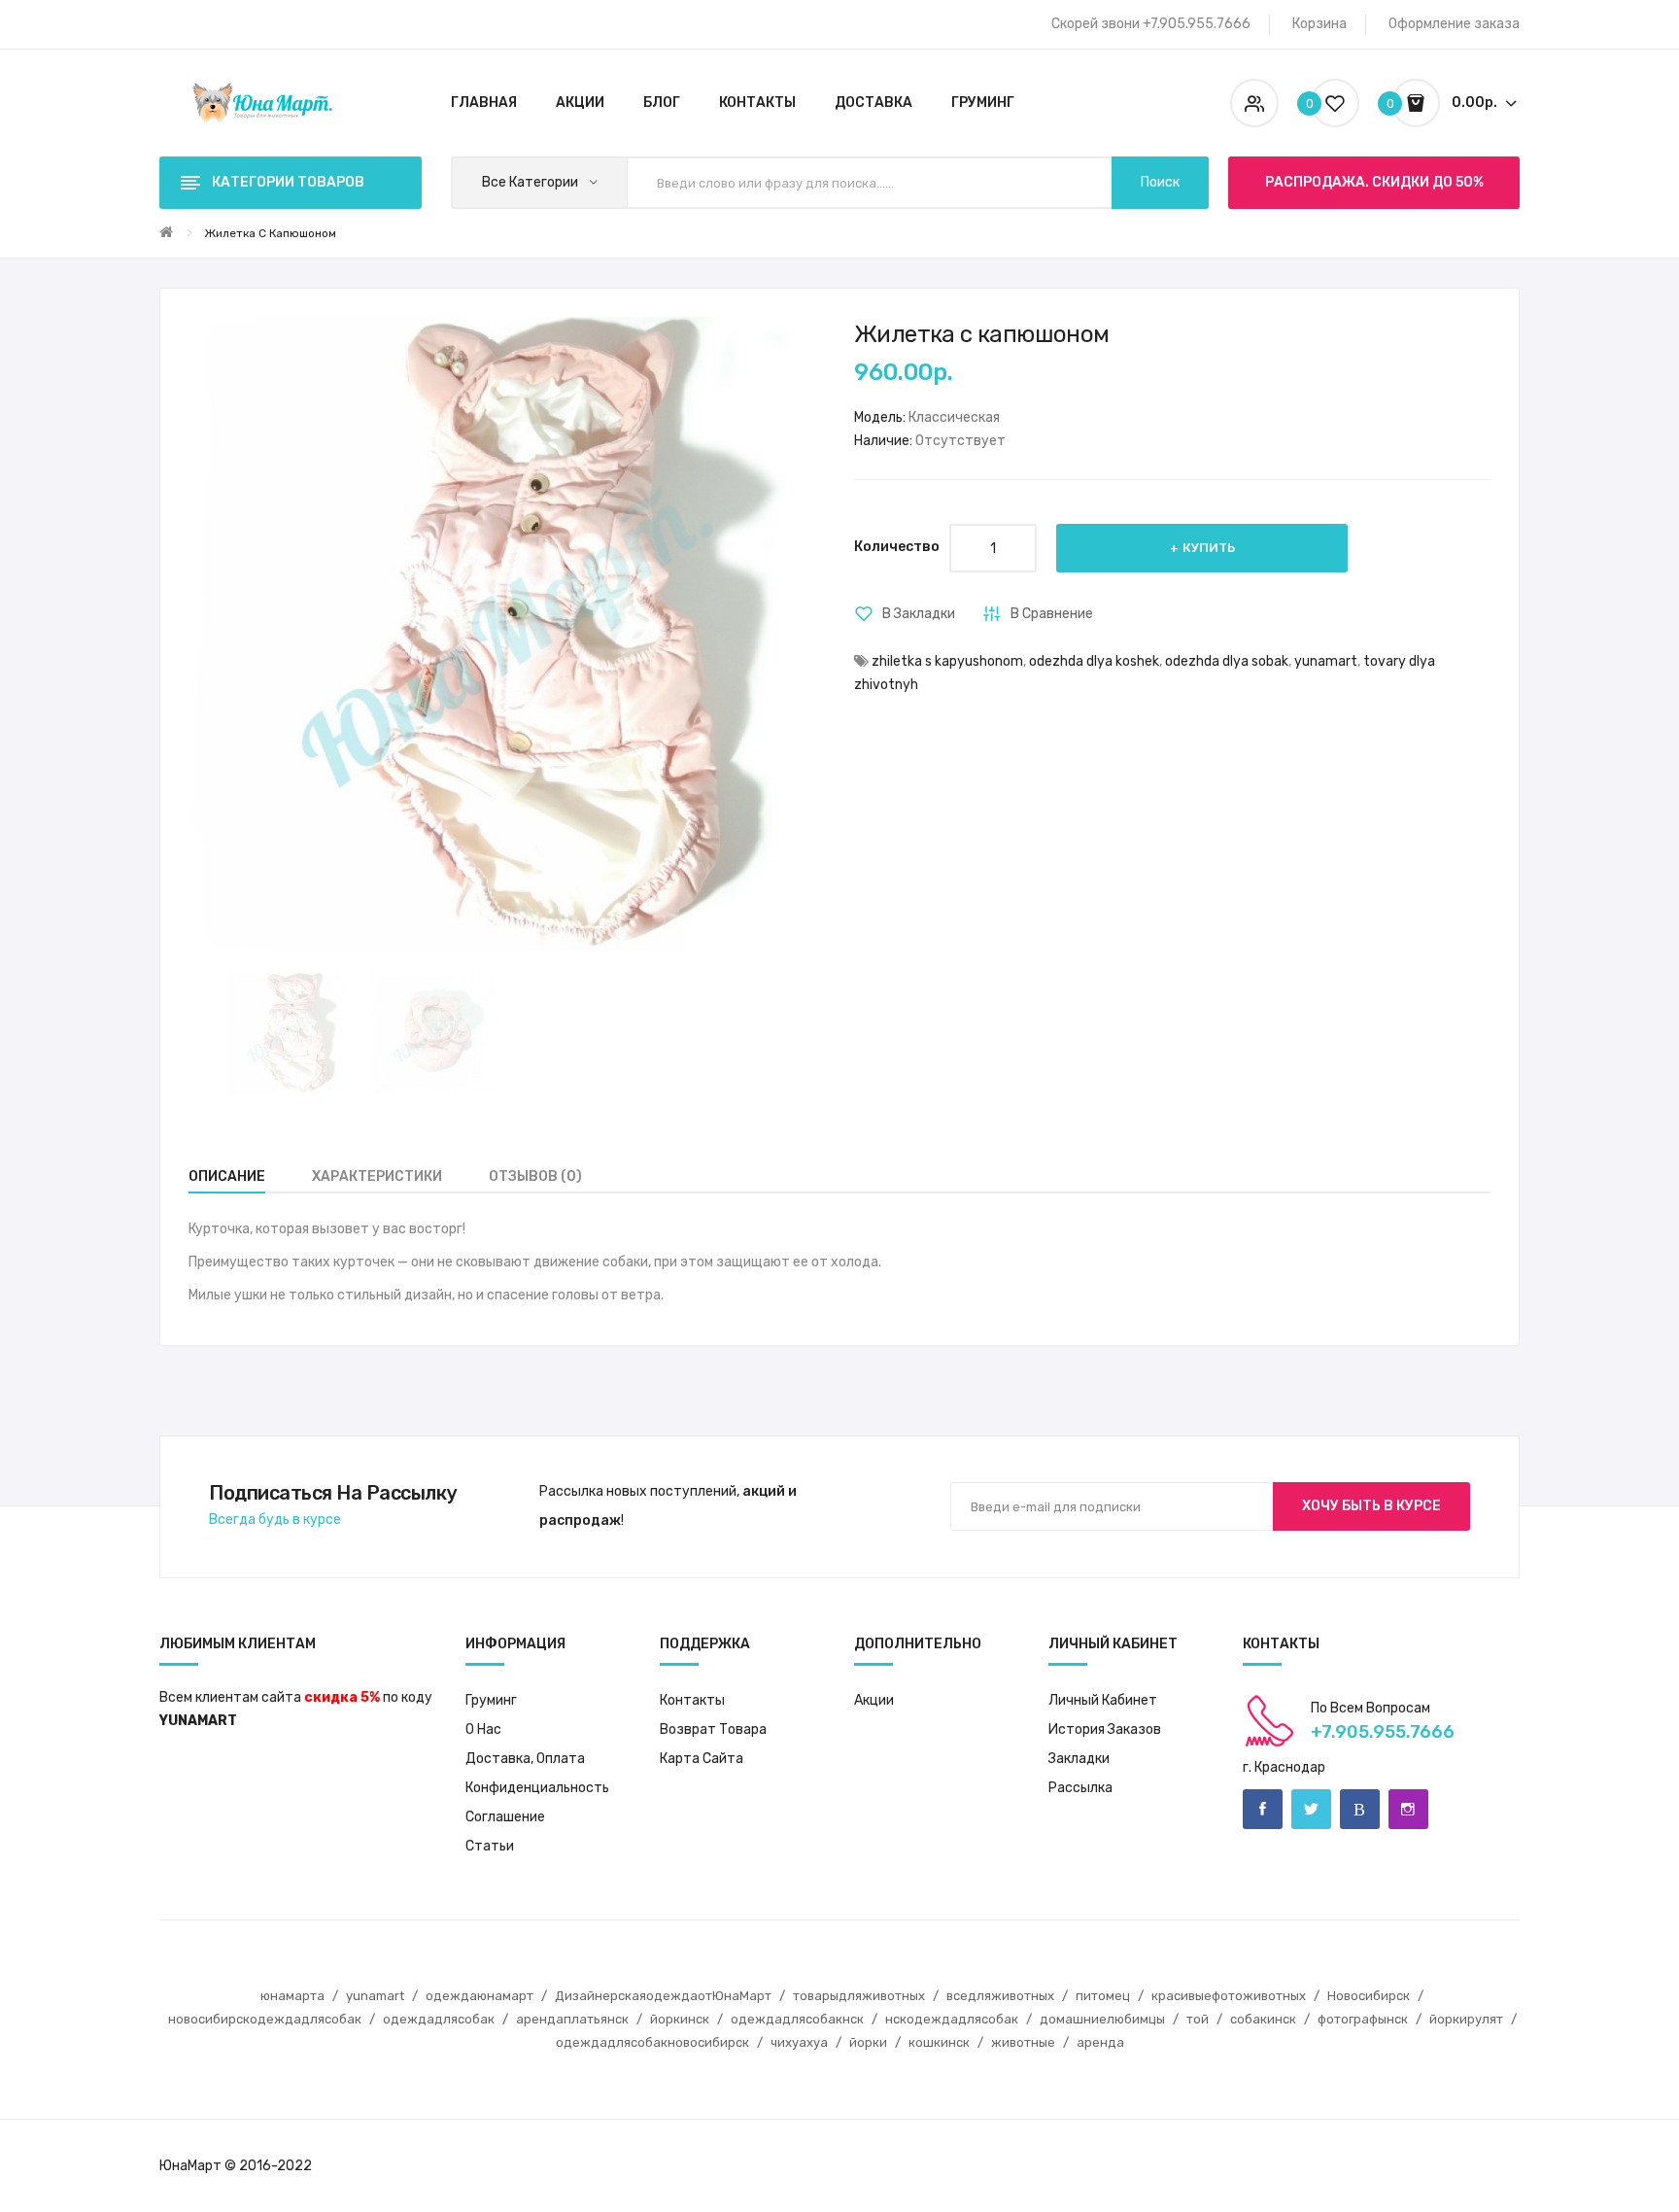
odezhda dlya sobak (1227, 661)
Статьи (490, 1846)
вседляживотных (1000, 1996)
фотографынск (1363, 2019)
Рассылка (1080, 1788)
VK (1360, 1809)
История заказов (1105, 1729)
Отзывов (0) (535, 1176)
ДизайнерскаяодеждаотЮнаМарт (663, 1996)
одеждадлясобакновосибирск (652, 2042)
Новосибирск (1369, 1996)
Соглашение (505, 1817)
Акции (874, 1700)
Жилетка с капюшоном (270, 233)
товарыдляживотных (859, 1996)
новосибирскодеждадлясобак (265, 2019)
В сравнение (1052, 614)
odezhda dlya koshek (1094, 661)
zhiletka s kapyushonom (947, 661)
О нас (483, 1729)
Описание (227, 1176)
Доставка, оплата (525, 1759)
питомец (1103, 1996)
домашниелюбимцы (1102, 2019)
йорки (868, 2042)
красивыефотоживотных (1229, 1996)
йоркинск (680, 2019)
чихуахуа (799, 2042)
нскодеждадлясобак (952, 2019)
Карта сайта (702, 1759)
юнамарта (292, 1996)
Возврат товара (713, 1729)
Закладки (1079, 1759)
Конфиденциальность (537, 1788)
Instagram (1408, 1809)
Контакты (692, 1700)
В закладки (919, 614)
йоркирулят (1466, 2019)
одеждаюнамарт (480, 1996)
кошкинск (939, 2042)
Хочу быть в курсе (1371, 1506)
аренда (1100, 2042)
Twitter (1311, 1809)
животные (1023, 2042)
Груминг (491, 1700)
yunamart (1326, 661)
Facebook (1263, 1809)
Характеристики (377, 1176)
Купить (1209, 548)
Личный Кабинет (1103, 1700)
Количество (897, 547)
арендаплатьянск (572, 2019)
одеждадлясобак (439, 2019)
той (1198, 2019)
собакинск (1263, 2019)
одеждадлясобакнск (797, 2019)
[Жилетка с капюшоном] (286, 1034)
